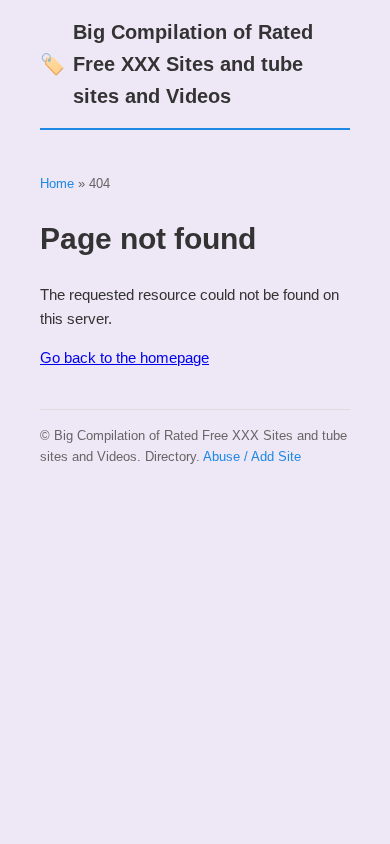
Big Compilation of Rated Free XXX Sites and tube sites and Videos (176, 64)
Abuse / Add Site (252, 456)
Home (57, 183)
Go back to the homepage (124, 357)
